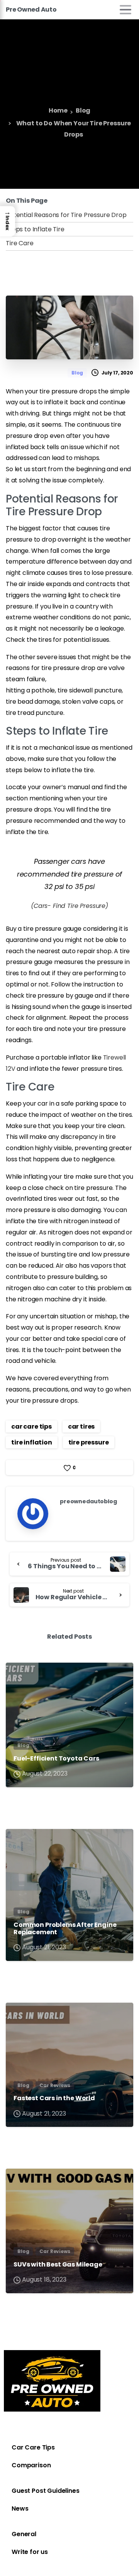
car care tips (31, 1426)
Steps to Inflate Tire (35, 229)
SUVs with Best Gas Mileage (58, 2264)
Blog (83, 111)
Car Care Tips (33, 2447)
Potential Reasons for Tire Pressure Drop (66, 215)
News (20, 2508)
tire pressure (89, 1442)
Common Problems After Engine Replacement (65, 1928)
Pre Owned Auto (31, 9)
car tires (81, 1426)
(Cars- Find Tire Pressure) (69, 906)
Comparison (31, 2465)
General (24, 2534)
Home (58, 111)
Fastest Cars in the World (54, 2098)
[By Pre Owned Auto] (18, 1676)
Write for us (30, 2552)
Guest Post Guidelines (46, 2491)
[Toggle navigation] (125, 10)
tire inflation (32, 1442)
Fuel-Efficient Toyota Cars (56, 1758)
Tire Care (20, 243)
